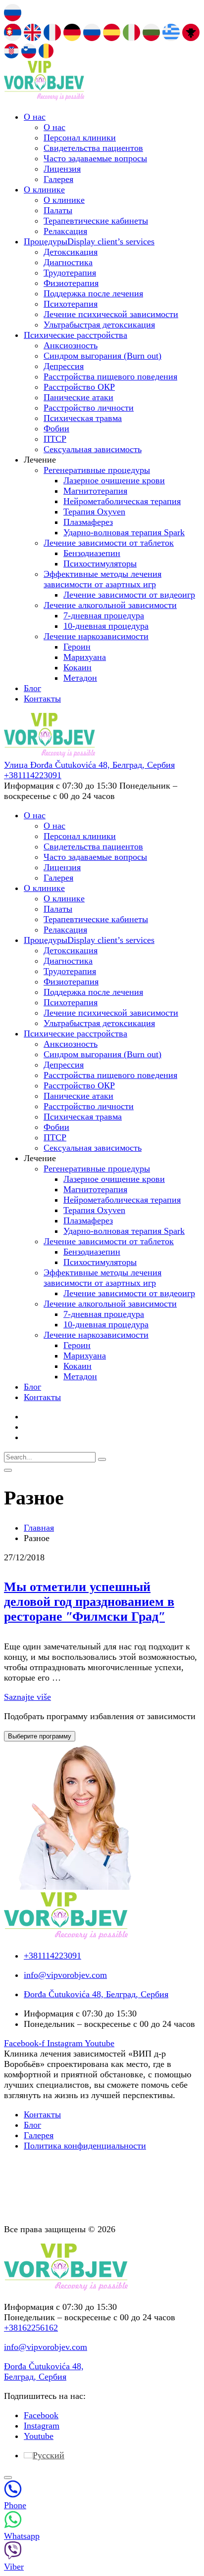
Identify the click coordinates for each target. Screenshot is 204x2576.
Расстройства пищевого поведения (110, 376)
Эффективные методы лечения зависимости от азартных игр (102, 579)
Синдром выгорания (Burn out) (102, 356)
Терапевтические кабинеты (96, 221)
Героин (77, 647)
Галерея (58, 179)
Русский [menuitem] (49, 2455)
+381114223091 (33, 775)
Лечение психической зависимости (111, 314)
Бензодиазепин (92, 553)
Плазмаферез (88, 522)
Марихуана (85, 657)
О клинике (44, 189)
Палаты (58, 210)
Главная (39, 1528)
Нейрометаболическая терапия (122, 501)
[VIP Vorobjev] (44, 97)
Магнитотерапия (95, 491)
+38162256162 (31, 2328)
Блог (32, 688)
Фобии (56, 428)
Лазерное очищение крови (114, 480)
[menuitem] (44, 2455)
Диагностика (68, 262)
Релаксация (65, 231)
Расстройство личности (89, 408)
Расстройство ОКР (79, 387)
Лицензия (62, 169)
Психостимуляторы (100, 563)
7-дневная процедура (104, 615)
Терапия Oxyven (94, 512)
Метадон (80, 678)
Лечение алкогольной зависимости (110, 605)
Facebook (41, 2415)
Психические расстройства (76, 335)
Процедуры (89, 241)
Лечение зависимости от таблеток (109, 543)
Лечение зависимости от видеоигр (129, 595)
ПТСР (55, 439)
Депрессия (64, 366)
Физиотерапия (71, 283)
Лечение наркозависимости (96, 636)
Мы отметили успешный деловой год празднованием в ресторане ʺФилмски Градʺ (89, 1602)
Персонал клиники (80, 138)
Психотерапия (71, 304)
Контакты (42, 699)
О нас (35, 117)
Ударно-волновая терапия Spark (124, 532)
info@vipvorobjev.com (46, 2347)
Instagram (42, 2426)
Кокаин (77, 667)
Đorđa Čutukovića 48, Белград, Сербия (44, 2371)
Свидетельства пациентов (93, 148)
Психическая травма (83, 418)
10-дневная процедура (106, 626)
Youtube (39, 2436)
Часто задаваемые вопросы (95, 158)
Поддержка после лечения (93, 293)
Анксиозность (71, 345)
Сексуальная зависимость (93, 449)
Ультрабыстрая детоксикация (99, 325)
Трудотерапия (70, 273)
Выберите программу (40, 1736)
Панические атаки (78, 397)
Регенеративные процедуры (97, 470)
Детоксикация (71, 252)
